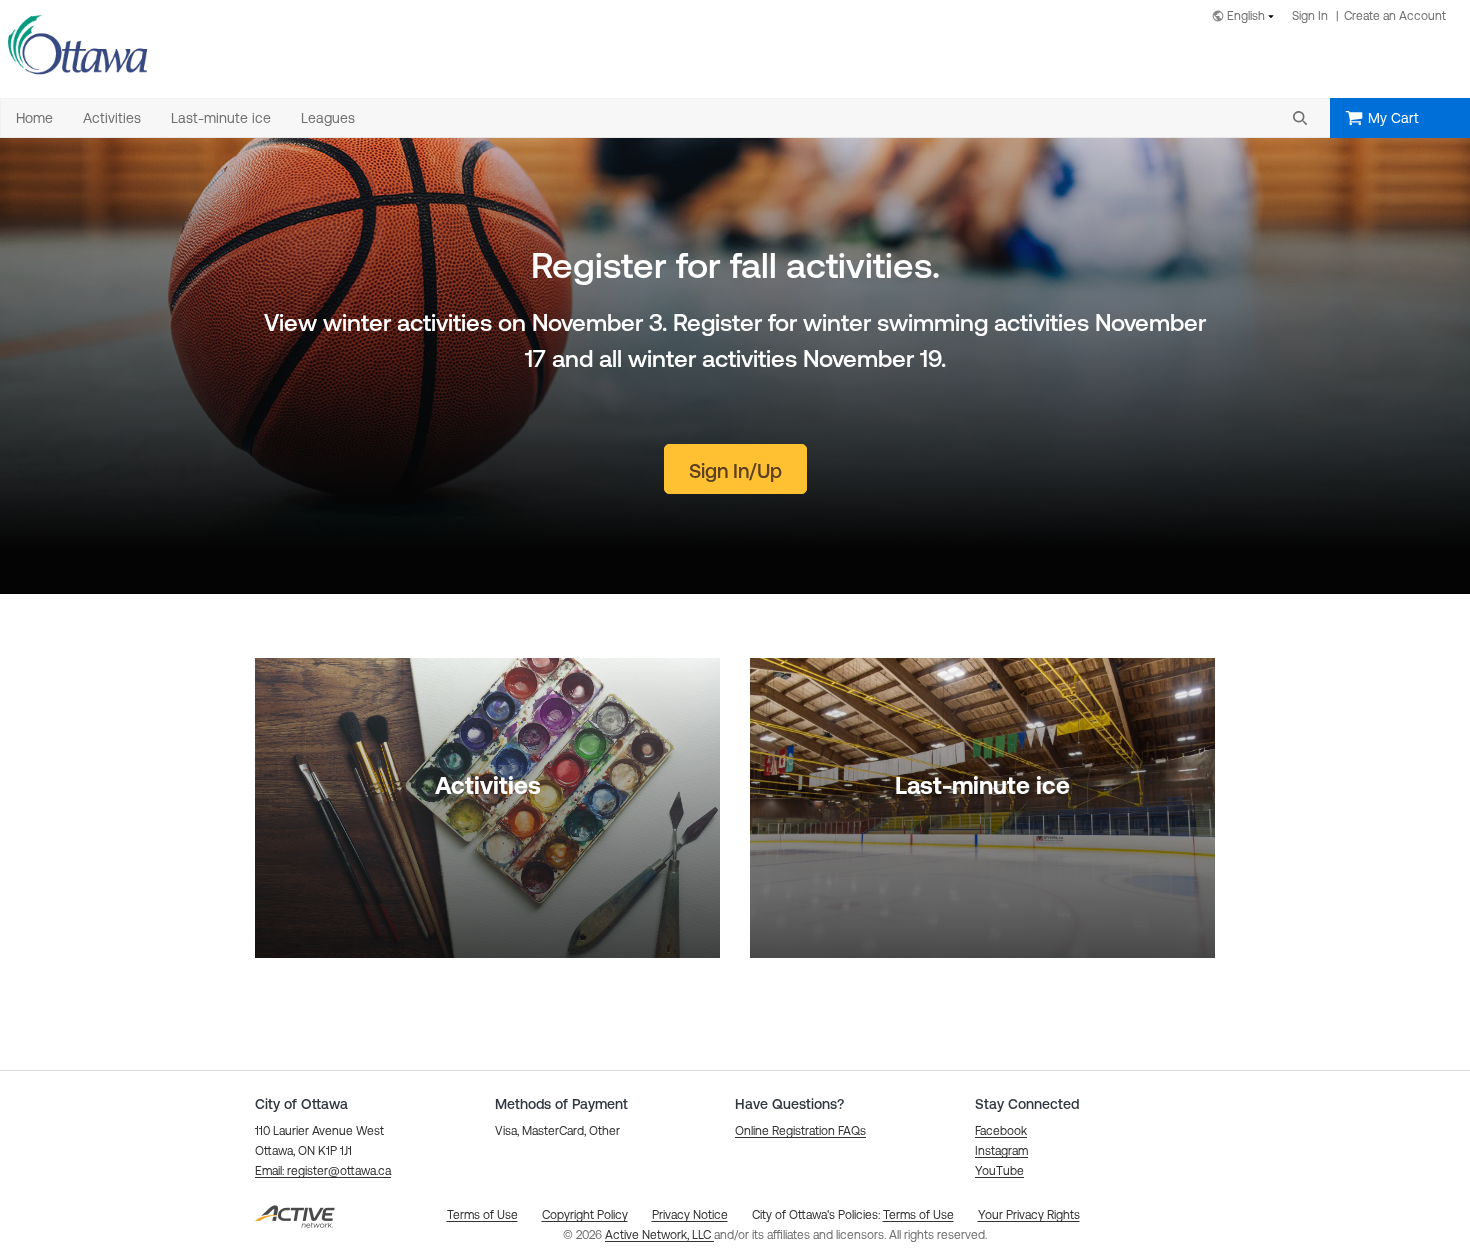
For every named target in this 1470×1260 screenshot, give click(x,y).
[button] (1300, 118)
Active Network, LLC (659, 1235)
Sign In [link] (1310, 16)
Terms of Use (918, 1215)
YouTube (999, 1171)
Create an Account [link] (1395, 16)
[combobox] (1247, 17)
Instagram (1001, 1151)
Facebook (1001, 1131)
